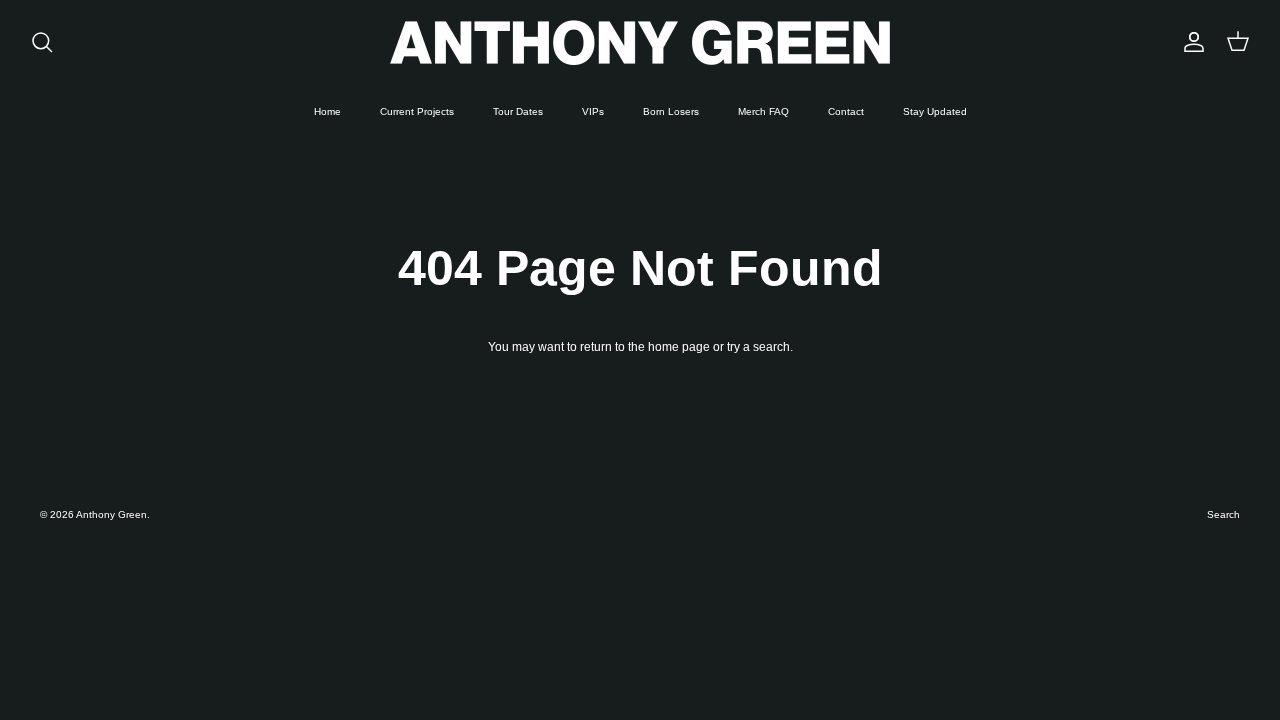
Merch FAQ (763, 111)
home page (679, 347)
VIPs (593, 111)
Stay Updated (935, 111)
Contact (846, 111)
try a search (758, 347)
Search (1223, 514)
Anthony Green (111, 514)
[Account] (1190, 42)
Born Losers (671, 111)
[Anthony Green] (640, 42)
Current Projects (417, 111)
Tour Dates (518, 111)
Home (327, 111)
